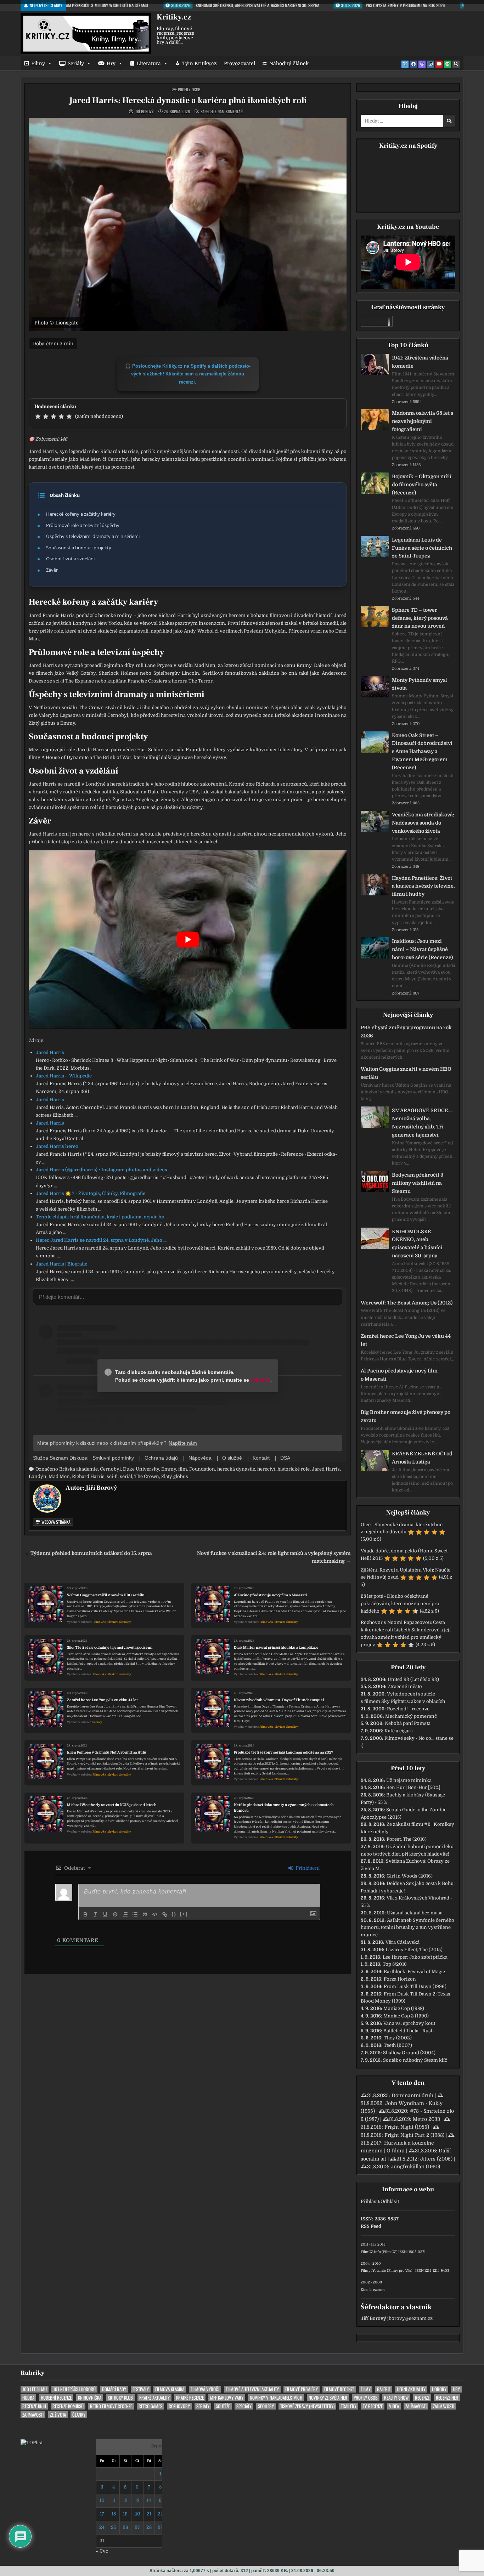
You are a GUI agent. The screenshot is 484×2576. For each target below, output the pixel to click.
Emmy (169, 1469)
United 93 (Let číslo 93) (413, 1679)
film (183, 1469)
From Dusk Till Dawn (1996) (415, 1986)
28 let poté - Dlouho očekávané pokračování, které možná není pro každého (400, 1604)
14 (149, 2500)
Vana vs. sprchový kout (409, 2023)
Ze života (58, 2415)
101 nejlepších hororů (74, 2389)
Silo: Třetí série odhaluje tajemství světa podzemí (110, 1647)
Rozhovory (179, 2406)
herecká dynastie (236, 1469)
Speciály (244, 2406)
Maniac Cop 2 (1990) (406, 2016)
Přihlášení (307, 1868)
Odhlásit (390, 2201)
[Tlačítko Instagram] (430, 64)
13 (137, 2500)
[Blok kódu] (155, 1914)
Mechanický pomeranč (411, 1716)
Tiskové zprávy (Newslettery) (307, 2406)
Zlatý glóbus (175, 1476)
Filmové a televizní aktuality (112, 1622)
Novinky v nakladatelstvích (276, 2398)
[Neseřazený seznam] (135, 1914)
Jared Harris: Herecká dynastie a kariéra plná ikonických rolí (188, 100)
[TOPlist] (32, 2443)
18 (114, 2514)
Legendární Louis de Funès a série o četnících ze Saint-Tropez (422, 548)
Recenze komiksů (68, 2406)
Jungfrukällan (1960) (415, 2167)
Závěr (52, 570)
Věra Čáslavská (403, 1942)
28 (149, 2527)
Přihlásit (370, 2201)
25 (114, 2527)
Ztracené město (405, 1686)
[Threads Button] (422, 64)
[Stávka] (115, 1914)
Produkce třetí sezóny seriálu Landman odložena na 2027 (283, 1752)
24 (102, 2527)
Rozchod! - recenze (408, 1709)
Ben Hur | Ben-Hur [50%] (413, 1787)
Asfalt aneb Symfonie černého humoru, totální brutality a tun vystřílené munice (407, 1928)
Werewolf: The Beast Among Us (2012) (407, 1303)
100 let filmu (35, 2389)
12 (125, 2500)
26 (125, 2527)
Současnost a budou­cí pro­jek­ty (79, 548)
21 (149, 2514)
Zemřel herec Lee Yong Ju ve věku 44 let (102, 1700)
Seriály (76, 63)
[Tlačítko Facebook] (413, 64)
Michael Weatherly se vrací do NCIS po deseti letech (112, 1805)
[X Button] (405, 64)
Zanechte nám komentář (222, 112)
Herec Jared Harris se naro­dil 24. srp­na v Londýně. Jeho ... (101, 1240)
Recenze (422, 2398)
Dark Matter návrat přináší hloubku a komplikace (276, 1647)
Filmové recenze (339, 2389)
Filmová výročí (205, 2389)
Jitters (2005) (436, 2159)
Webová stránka (55, 1522)
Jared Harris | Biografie (61, 1264)
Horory (439, 2389)
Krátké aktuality (154, 2398)
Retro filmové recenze (111, 2406)
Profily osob (189, 89)
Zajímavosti (416, 2406)
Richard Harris (88, 1476)
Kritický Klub (120, 2398)
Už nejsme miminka (409, 1780)
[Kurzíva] (95, 1914)
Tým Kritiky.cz (199, 63)
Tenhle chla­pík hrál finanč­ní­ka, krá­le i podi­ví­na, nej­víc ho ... (102, 1217)
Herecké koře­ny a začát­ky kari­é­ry (81, 514)
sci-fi (112, 1476)
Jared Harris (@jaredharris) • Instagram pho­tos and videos (102, 1170)
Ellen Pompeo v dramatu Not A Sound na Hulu (107, 1752)
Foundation (202, 1469)
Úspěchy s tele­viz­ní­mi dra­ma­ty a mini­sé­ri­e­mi (93, 536)
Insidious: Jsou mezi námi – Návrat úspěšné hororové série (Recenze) (422, 949)
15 (161, 2500)
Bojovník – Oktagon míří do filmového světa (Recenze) (422, 485)
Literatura (149, 63)
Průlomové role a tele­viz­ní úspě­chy (83, 525)
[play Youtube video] (188, 939)
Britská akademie (78, 1469)
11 (114, 2500)
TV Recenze (373, 2406)
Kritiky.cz (174, 17)
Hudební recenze (56, 2398)
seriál (126, 1476)
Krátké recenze (190, 2398)
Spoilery (266, 2406)
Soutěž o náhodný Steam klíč (415, 2060)
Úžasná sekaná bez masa (415, 1913)
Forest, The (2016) (407, 1839)
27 (137, 2527)
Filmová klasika (170, 2389)
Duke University (141, 1469)
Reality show (396, 2398)
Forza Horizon (400, 1979)
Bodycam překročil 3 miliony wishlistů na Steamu (418, 1183)
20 (137, 2514)
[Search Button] (456, 64)
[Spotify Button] (448, 64)
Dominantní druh (412, 2095)
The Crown (147, 1476)
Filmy (38, 63)
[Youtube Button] (439, 64)
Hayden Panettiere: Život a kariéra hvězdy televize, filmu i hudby (423, 886)
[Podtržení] (105, 1914)
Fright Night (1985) (407, 2127)
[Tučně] (85, 1914)
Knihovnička (90, 2398)
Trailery (349, 2406)
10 (102, 2500)
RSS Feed (371, 2226)
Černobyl (110, 1469)
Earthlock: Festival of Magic (414, 1972)
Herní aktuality (411, 2389)
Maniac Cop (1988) (404, 2008)
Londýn (38, 1476)
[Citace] (145, 1914)
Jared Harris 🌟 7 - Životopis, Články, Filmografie (91, 1193)
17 (102, 2514)
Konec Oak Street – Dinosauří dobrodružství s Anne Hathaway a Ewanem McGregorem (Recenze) (422, 751)
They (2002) (398, 2038)
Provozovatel (240, 63)
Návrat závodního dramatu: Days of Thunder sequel (279, 1700)
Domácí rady (114, 2389)
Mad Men (59, 1476)
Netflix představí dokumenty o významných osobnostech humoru (284, 1808)
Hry (111, 63)
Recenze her (447, 2398)
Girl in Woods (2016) (410, 1876)
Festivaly (141, 2389)
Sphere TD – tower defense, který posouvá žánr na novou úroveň (420, 618)
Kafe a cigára (399, 1731)
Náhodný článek (289, 63)
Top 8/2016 (395, 1964)
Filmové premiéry (302, 2389)
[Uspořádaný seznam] (125, 1914)
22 (161, 2514)
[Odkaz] (165, 1914)
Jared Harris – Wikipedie (64, 1076)
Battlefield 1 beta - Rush (409, 2031)
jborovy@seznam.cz (410, 2318)
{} (174, 1914)
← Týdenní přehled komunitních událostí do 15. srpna (88, 1553)
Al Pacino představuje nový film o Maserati (270, 1595)
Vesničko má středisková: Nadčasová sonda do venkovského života (423, 823)
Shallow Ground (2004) (409, 2053)
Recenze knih (34, 2406)
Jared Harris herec (57, 1146)
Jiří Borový (144, 112)
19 (125, 2514)
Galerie (384, 2389)
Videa (394, 2406)
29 (161, 2527)
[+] (184, 1914)
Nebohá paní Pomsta (408, 1723)
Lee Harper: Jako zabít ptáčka (415, 1957)
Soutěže (223, 2406)
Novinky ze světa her (328, 2398)
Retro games (150, 2406)
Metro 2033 (426, 2119)
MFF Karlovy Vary (227, 2398)
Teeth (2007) (398, 2045)
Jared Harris (50, 1052)
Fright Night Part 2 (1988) (414, 2135)
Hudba (28, 2398)
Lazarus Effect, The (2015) (414, 1950)
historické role (294, 1469)
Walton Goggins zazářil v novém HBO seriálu (106, 1595)
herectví (266, 1469)
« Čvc (102, 2551)
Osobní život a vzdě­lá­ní (70, 559)
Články (79, 2415)
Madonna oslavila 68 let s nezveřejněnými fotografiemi (423, 421)
